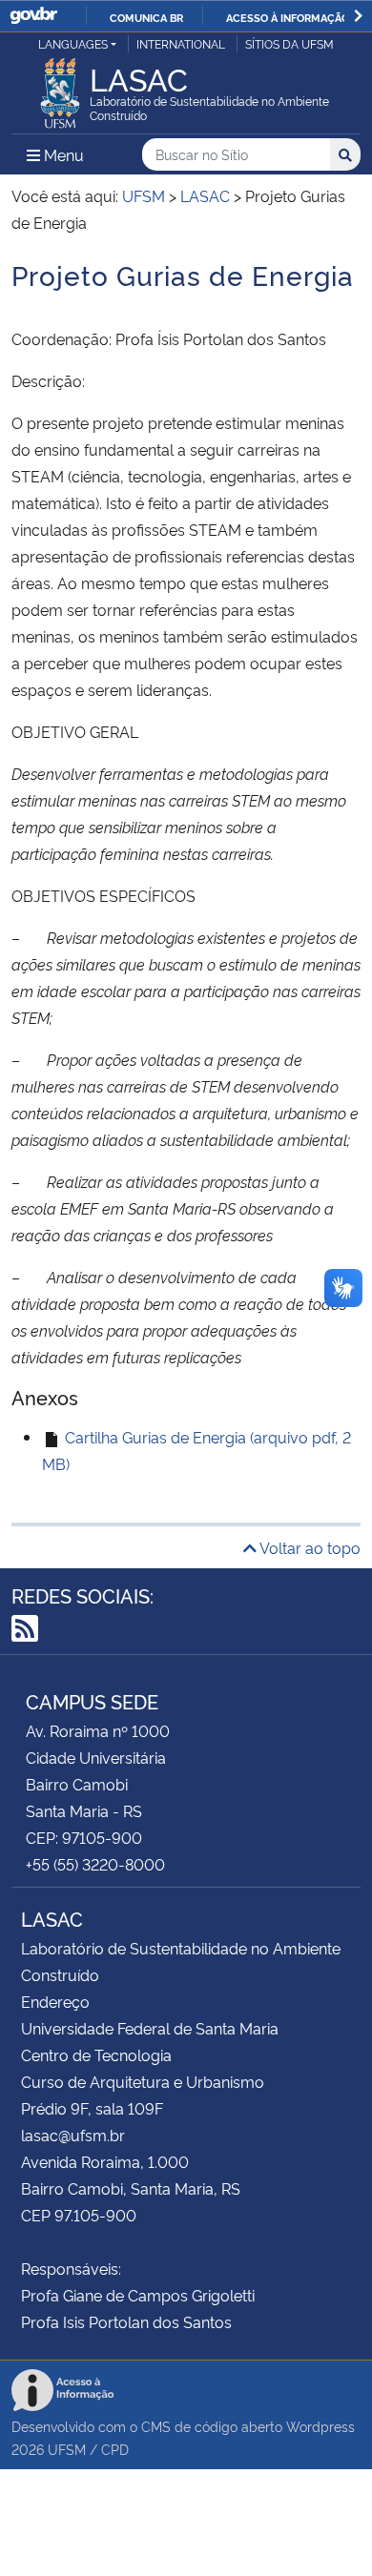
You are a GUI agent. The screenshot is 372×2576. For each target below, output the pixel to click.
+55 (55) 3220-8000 (95, 1864)
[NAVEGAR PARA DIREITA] (358, 16)
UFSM (67, 2449)
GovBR (33, 16)
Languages (73, 43)
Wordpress (320, 2426)
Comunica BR (146, 17)
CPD (115, 2449)
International (181, 43)
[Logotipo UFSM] (60, 88)
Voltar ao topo (309, 1547)
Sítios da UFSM (289, 43)
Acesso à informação (288, 17)
